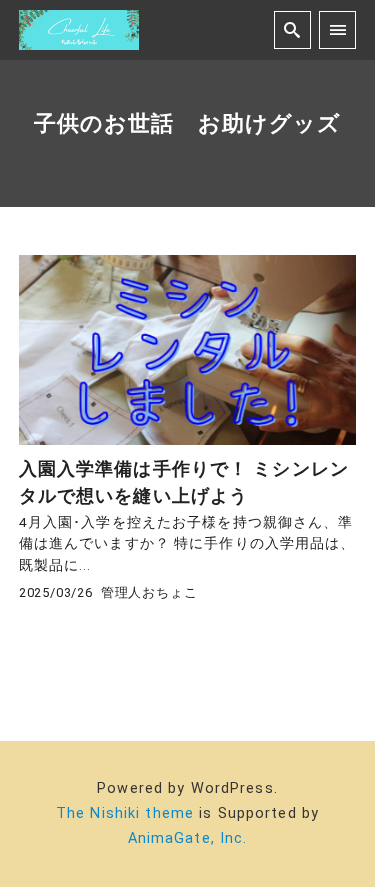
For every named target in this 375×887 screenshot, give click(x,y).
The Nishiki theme (125, 813)
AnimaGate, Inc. (188, 838)
